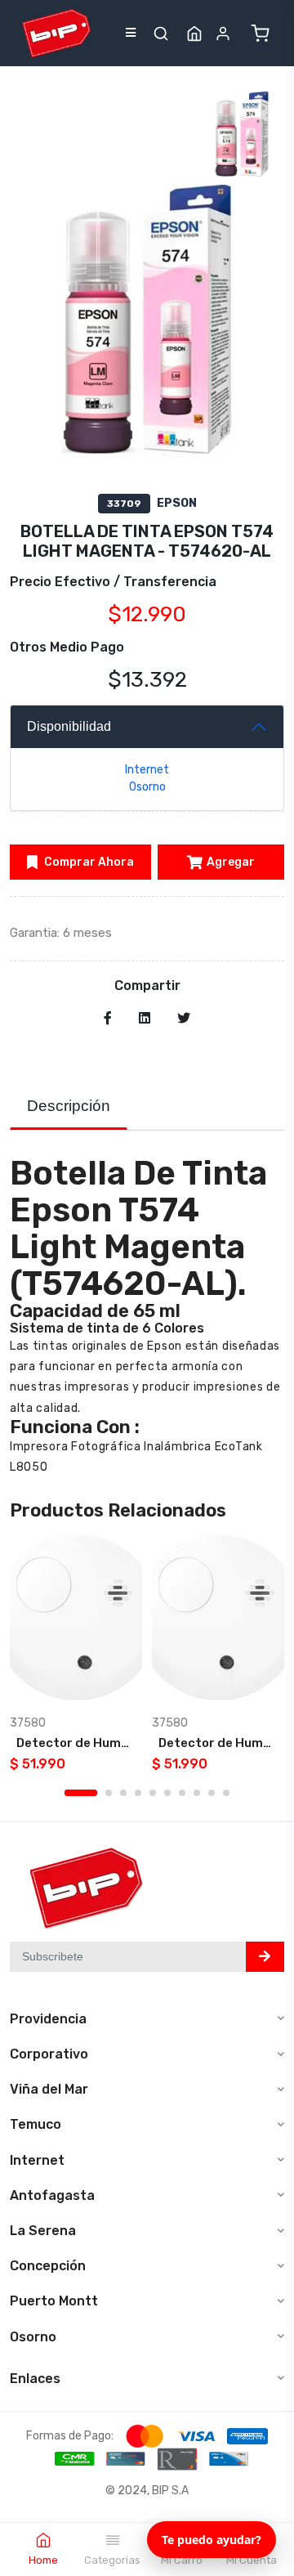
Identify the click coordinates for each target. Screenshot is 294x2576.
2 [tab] (109, 1793)
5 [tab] (153, 1793)
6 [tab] (167, 1793)
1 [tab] (81, 1793)
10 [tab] (226, 1793)
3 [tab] (123, 1793)
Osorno (147, 787)
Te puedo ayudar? (212, 2540)
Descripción (69, 1106)
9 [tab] (212, 1793)
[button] (161, 34)
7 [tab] (182, 1793)
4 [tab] (138, 1793)
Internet (147, 770)
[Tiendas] (194, 34)
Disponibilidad (69, 726)
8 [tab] (197, 1793)
